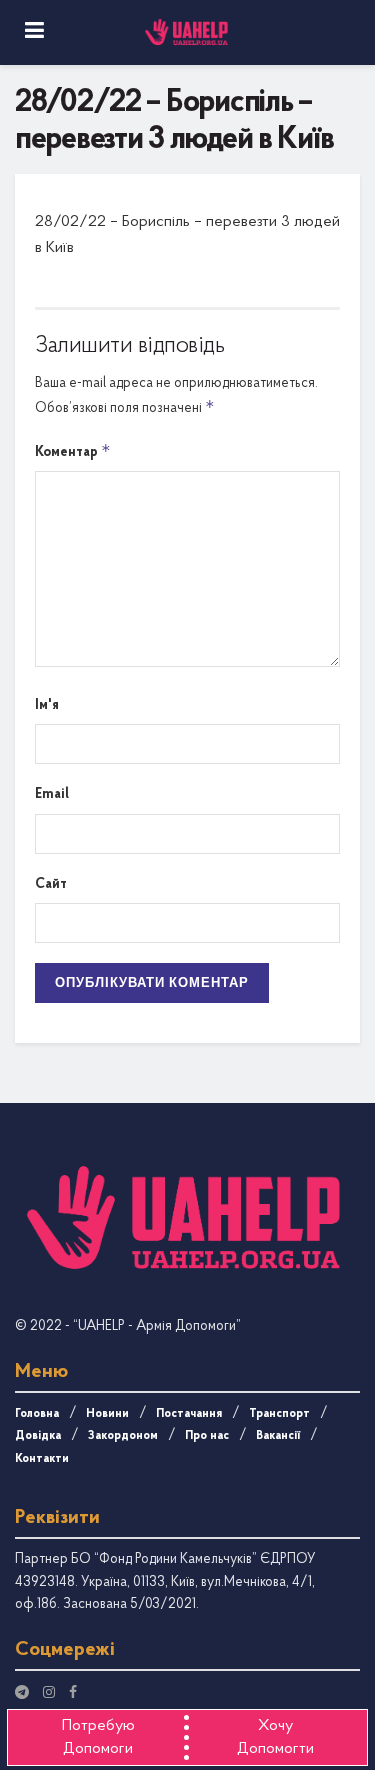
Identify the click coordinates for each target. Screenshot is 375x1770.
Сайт (51, 884)
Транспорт (279, 1414)
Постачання (189, 1414)
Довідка (38, 1436)
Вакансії (278, 1436)
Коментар (73, 450)
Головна (37, 1414)
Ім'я (47, 705)
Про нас (207, 1436)
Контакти (42, 1459)
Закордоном (123, 1436)
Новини (107, 1414)
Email (52, 794)
